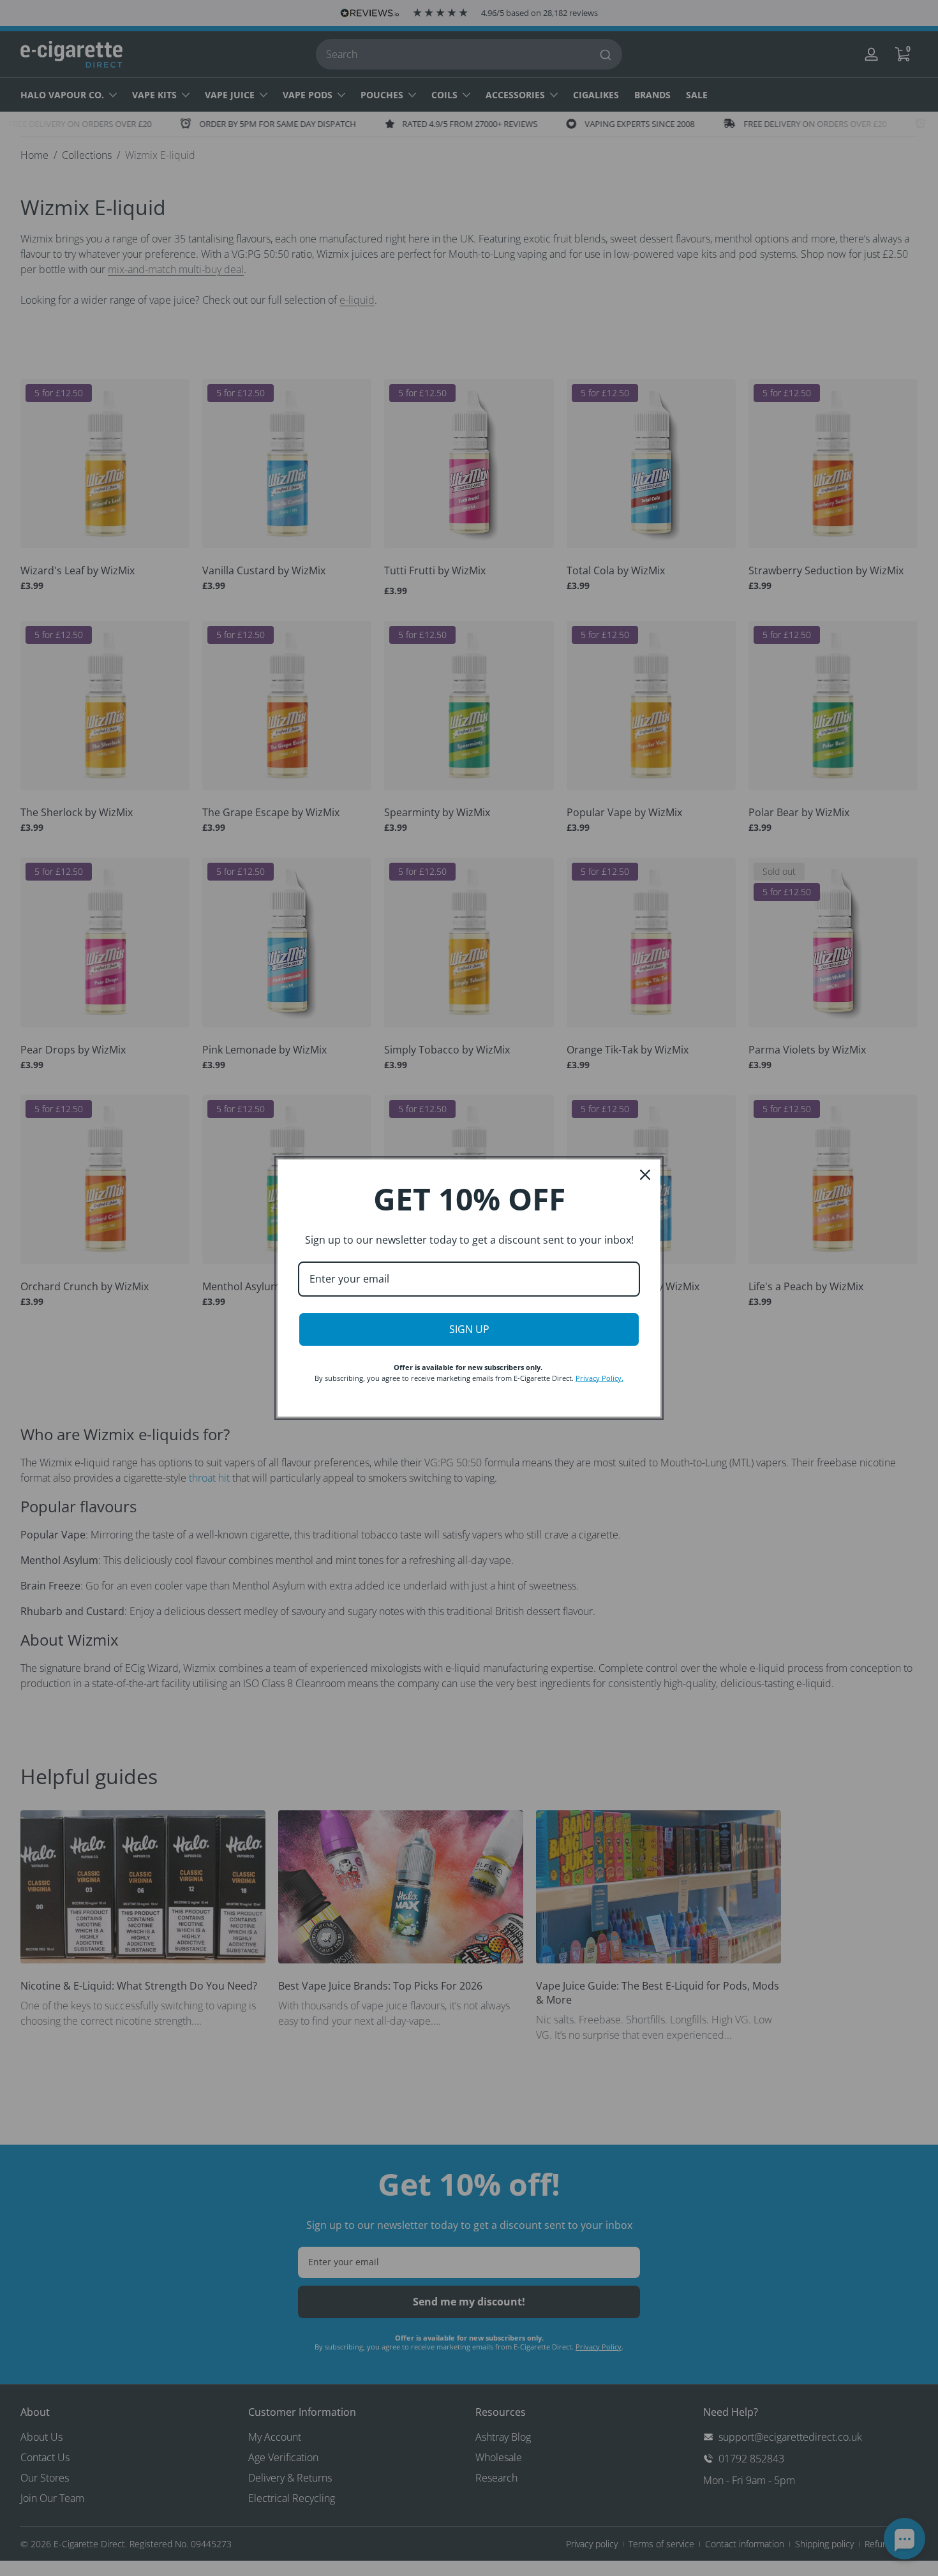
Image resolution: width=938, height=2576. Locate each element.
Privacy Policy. (599, 1378)
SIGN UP (469, 1329)
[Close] (645, 1175)
